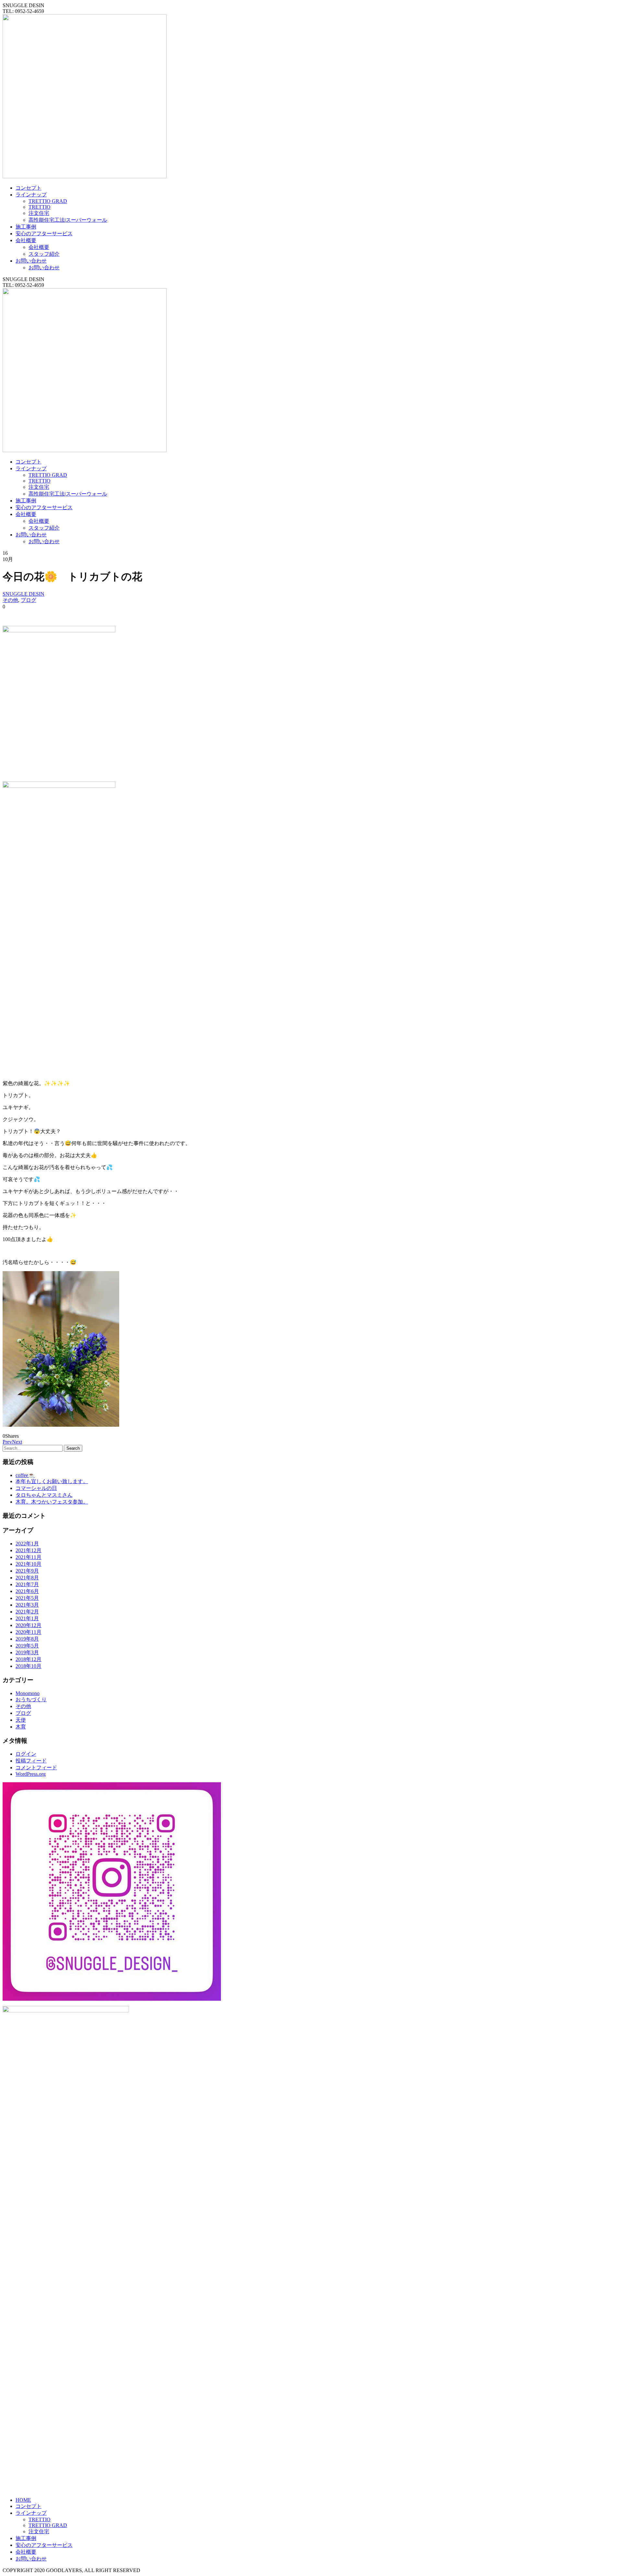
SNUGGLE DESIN (23, 594)
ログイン (26, 1754)
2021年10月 (29, 1564)
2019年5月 (27, 1646)
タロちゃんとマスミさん (44, 1495)
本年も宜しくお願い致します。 (52, 1481)
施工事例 (26, 227)
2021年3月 (27, 1605)
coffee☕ (25, 1475)
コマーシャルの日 (36, 1488)
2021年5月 (27, 1598)
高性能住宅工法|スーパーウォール (68, 220)
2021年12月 (29, 1550)
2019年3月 (27, 1652)
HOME (23, 2500)
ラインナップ (31, 195)
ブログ (29, 600)
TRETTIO (40, 207)
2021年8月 (27, 1578)
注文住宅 (39, 213)
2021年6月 (27, 1591)
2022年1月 (27, 1544)
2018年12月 (29, 1659)
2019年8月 (27, 1639)
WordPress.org (31, 1774)
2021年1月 (27, 1618)
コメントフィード (36, 1768)
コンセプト (29, 188)
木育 (21, 1727)
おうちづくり (31, 1699)
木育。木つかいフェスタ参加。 (52, 1502)
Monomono (28, 1693)
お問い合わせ (31, 261)
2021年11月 (29, 1557)
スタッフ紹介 (44, 254)
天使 (21, 1720)
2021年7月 (27, 1584)
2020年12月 (29, 1625)
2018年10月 (29, 1666)
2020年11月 (29, 1632)
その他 (10, 600)
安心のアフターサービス (44, 234)
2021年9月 (27, 1571)
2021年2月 (27, 1612)
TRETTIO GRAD (48, 201)
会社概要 (26, 240)
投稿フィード (31, 1761)
